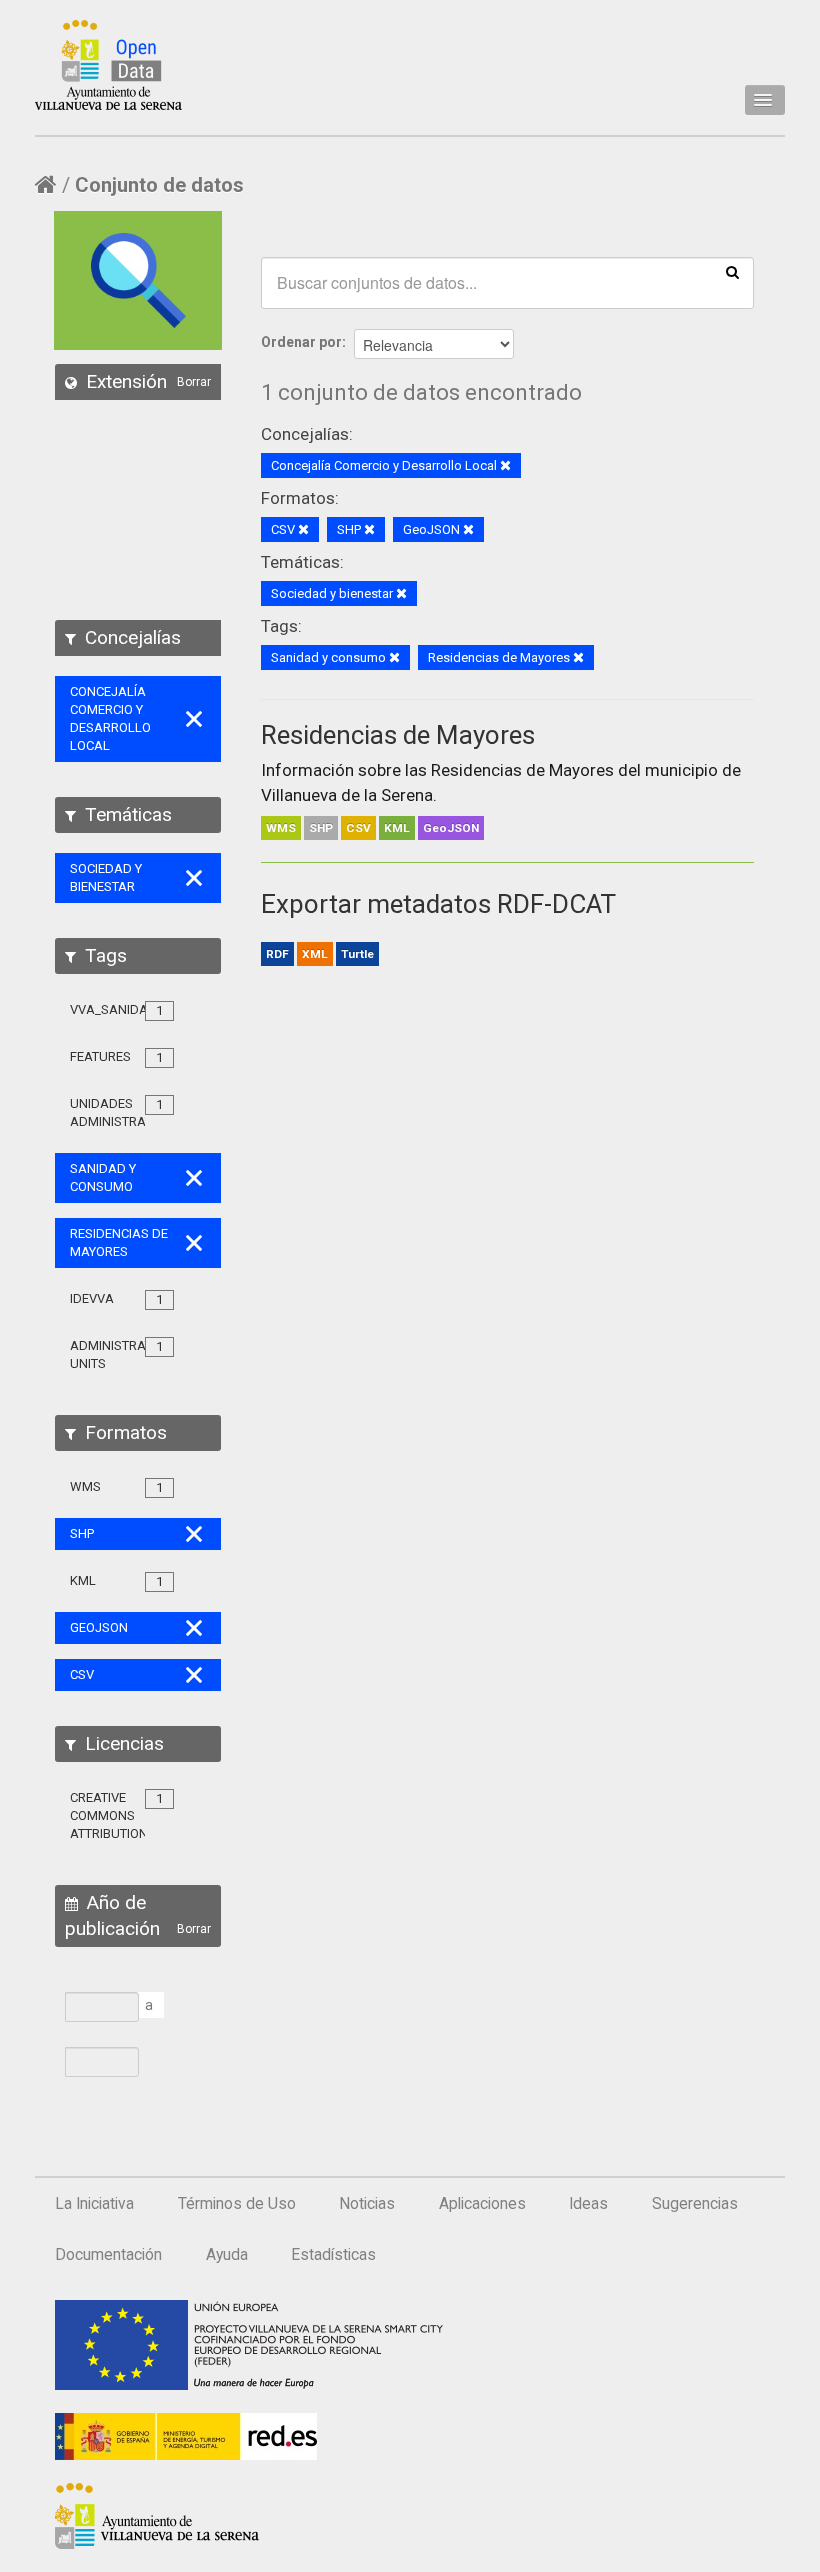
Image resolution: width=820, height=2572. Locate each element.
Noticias (367, 2204)
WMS (281, 828)
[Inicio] (108, 65)
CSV (358, 828)
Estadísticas (333, 2255)
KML (397, 828)
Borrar (194, 382)
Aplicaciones (482, 2204)
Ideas (588, 2204)
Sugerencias (695, 2204)
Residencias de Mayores (398, 735)
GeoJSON (451, 828)
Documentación (108, 2255)
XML (315, 954)
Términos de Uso (237, 2204)
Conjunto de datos (159, 185)
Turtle (357, 954)
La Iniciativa (94, 2204)
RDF (277, 954)
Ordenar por (301, 342)
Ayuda (227, 2255)
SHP (321, 828)
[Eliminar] (505, 466)
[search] (732, 271)
